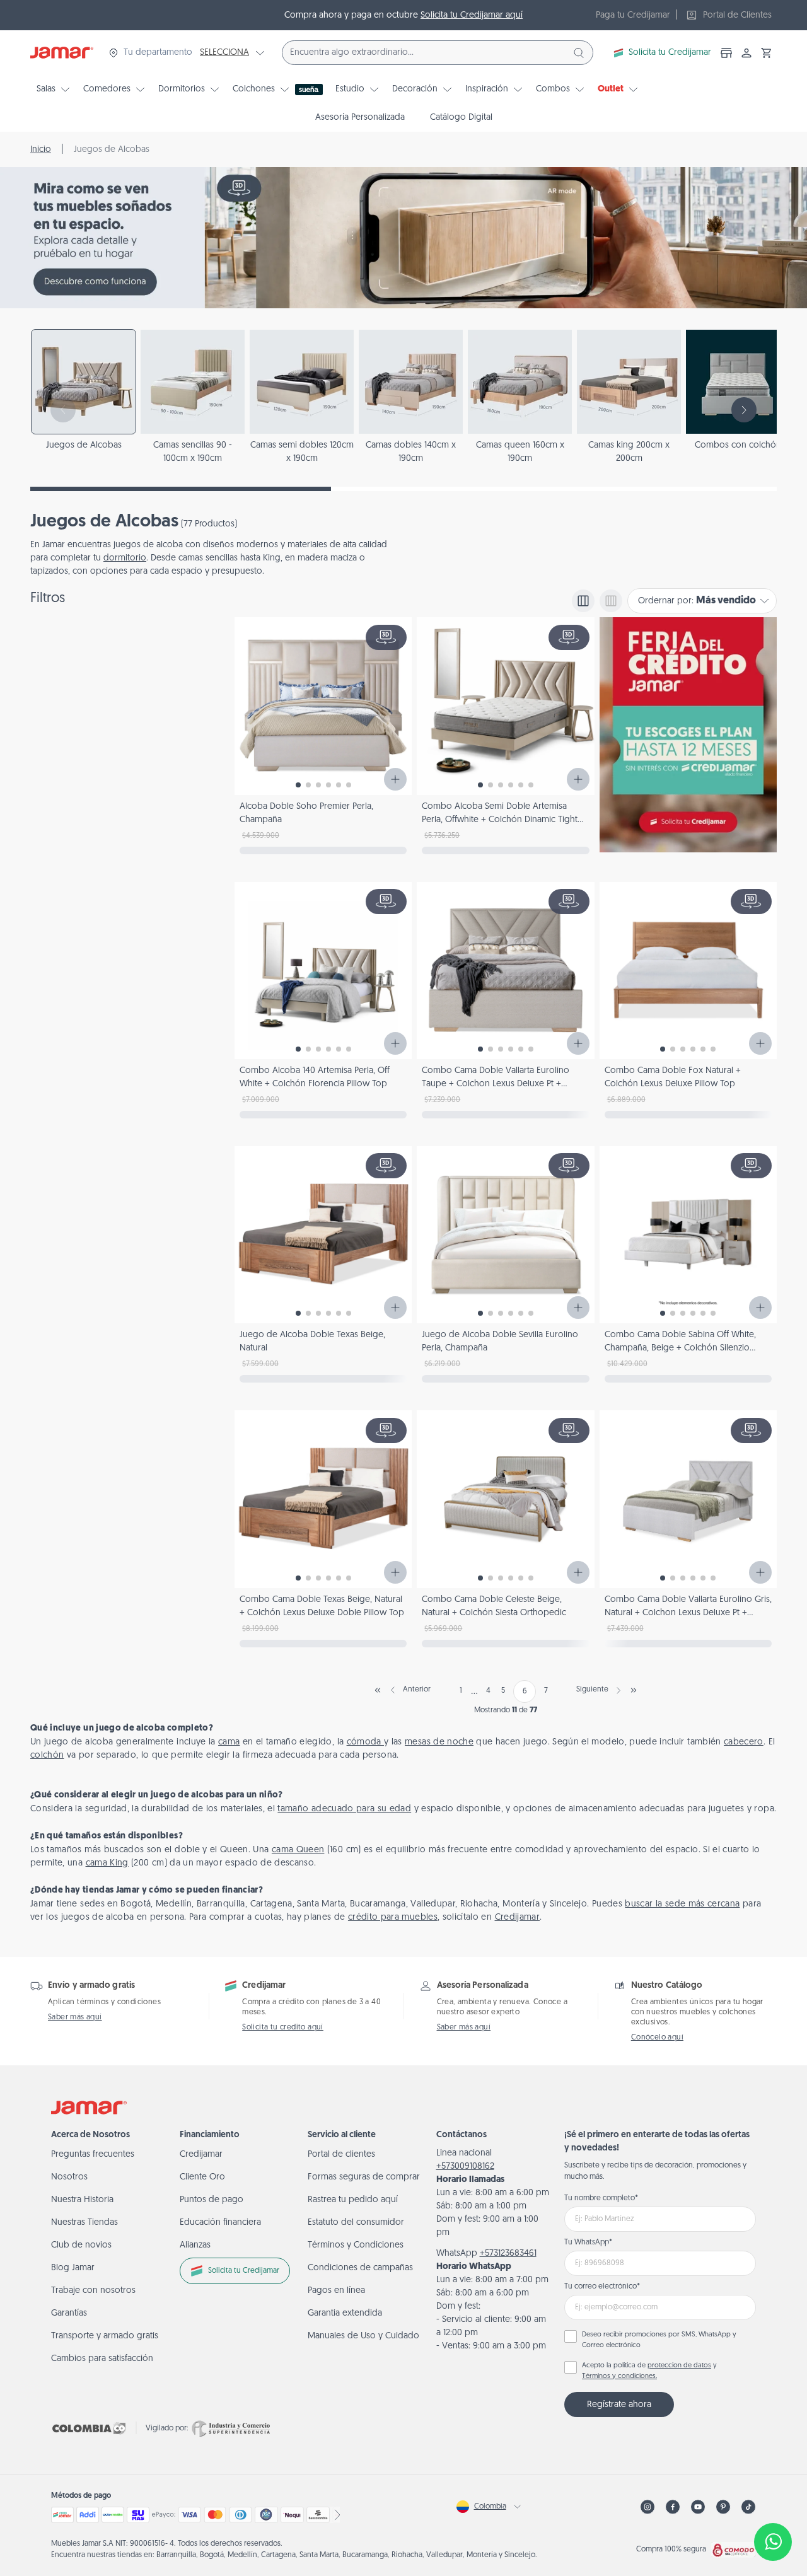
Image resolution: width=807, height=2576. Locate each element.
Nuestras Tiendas (84, 2223)
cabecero (744, 1742)
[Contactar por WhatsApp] (773, 2542)
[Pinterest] (723, 2507)
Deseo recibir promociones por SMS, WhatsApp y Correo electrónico (659, 2340)
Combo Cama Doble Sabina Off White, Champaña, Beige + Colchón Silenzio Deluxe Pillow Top (680, 1348)
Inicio (41, 150)
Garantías (69, 2313)
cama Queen (298, 1850)
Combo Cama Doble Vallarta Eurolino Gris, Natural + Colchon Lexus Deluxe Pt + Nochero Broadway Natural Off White (688, 1613)
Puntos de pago (212, 2200)
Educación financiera (220, 2223)
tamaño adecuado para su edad (344, 1809)
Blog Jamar (73, 2268)
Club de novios (81, 2245)
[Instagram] (647, 2507)
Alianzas (195, 2245)
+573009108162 (465, 2167)
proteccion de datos (679, 2366)
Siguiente (592, 1690)
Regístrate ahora (619, 2405)
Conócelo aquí (657, 2038)
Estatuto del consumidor (356, 2223)
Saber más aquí (75, 2017)
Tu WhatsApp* (588, 2242)
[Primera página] (378, 1690)
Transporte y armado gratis (105, 2336)
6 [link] (525, 1691)
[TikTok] (748, 2507)
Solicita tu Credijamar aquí (472, 15)
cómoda (365, 1742)
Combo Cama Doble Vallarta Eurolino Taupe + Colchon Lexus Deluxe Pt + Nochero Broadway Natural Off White (496, 1084)
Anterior (417, 1690)
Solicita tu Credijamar (670, 53)
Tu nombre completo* (601, 2198)
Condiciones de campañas (360, 2268)
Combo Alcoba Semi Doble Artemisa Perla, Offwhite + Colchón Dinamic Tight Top (500, 820)
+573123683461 (508, 2254)
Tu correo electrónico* (602, 2287)
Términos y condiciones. (619, 2376)
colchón (47, 1755)
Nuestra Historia (82, 2200)
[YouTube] (698, 2507)
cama (229, 1742)
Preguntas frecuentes (93, 2155)
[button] (767, 53)
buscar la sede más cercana (682, 1904)
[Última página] (634, 1690)
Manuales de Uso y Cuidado (363, 2336)
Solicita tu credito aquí (283, 2028)
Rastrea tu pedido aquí (353, 2200)
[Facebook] (673, 2507)
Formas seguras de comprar (364, 2177)
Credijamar (518, 1917)
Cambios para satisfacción (102, 2359)
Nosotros (69, 2177)
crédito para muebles (393, 1917)
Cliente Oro (202, 2177)
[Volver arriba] (773, 2500)
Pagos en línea (336, 2291)
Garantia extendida (345, 2313)
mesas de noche (439, 1742)
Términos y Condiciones (356, 2245)
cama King (107, 1863)
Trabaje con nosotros (93, 2291)
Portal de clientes (341, 2155)
